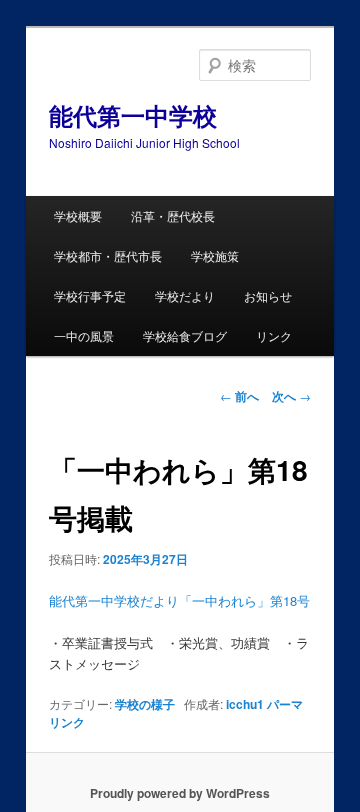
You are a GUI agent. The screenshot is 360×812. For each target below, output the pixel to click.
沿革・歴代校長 (173, 215)
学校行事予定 (90, 295)
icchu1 (245, 704)
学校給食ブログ (185, 335)
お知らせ (268, 295)
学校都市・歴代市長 (108, 255)
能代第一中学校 (133, 115)
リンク (274, 335)
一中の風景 (84, 335)
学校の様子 (145, 704)
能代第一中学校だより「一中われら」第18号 (179, 600)
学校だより (185, 295)
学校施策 (215, 255)
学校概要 (78, 215)
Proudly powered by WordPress (180, 793)
